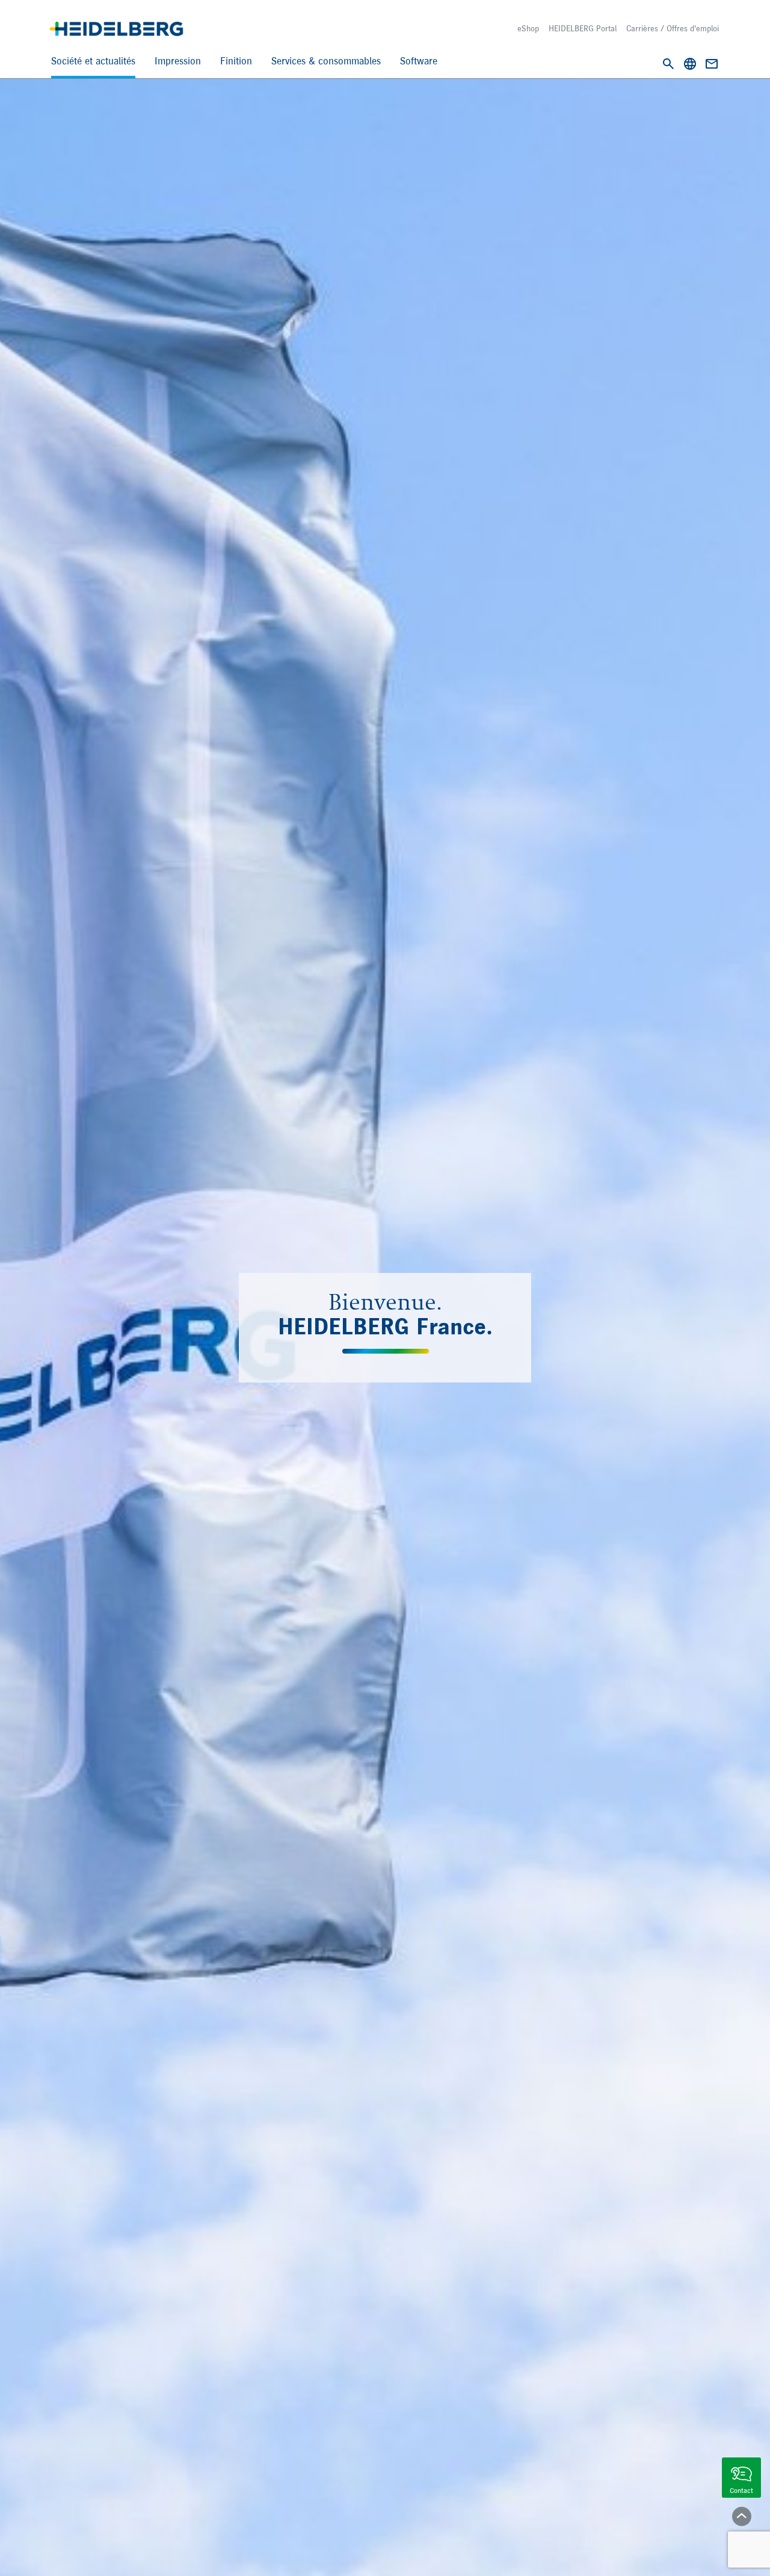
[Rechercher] (668, 64)
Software (419, 62)
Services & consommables (326, 62)
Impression (178, 62)
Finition (236, 62)
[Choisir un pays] (690, 64)
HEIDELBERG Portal (583, 29)
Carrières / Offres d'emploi (673, 29)
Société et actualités (93, 62)
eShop (528, 29)
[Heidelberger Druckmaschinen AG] (116, 29)
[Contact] (712, 64)
